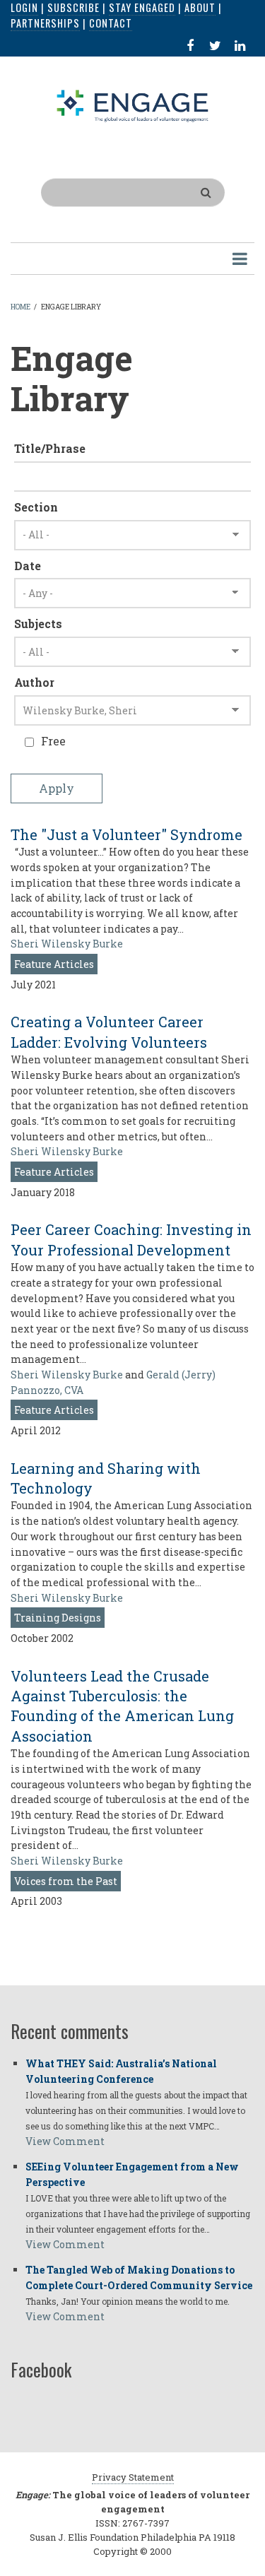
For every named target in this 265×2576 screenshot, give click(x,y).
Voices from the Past (66, 1881)
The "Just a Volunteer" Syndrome (126, 834)
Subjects (38, 624)
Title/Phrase (50, 448)
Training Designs (58, 1618)
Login (24, 7)
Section (36, 507)
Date (28, 566)
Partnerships (45, 23)
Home (20, 307)
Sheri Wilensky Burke (67, 944)
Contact (111, 23)
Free (53, 741)
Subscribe (73, 7)
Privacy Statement (133, 2477)
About (200, 7)
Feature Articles (54, 964)
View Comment (65, 2141)
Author (34, 682)
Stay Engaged (142, 7)
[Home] (133, 105)
